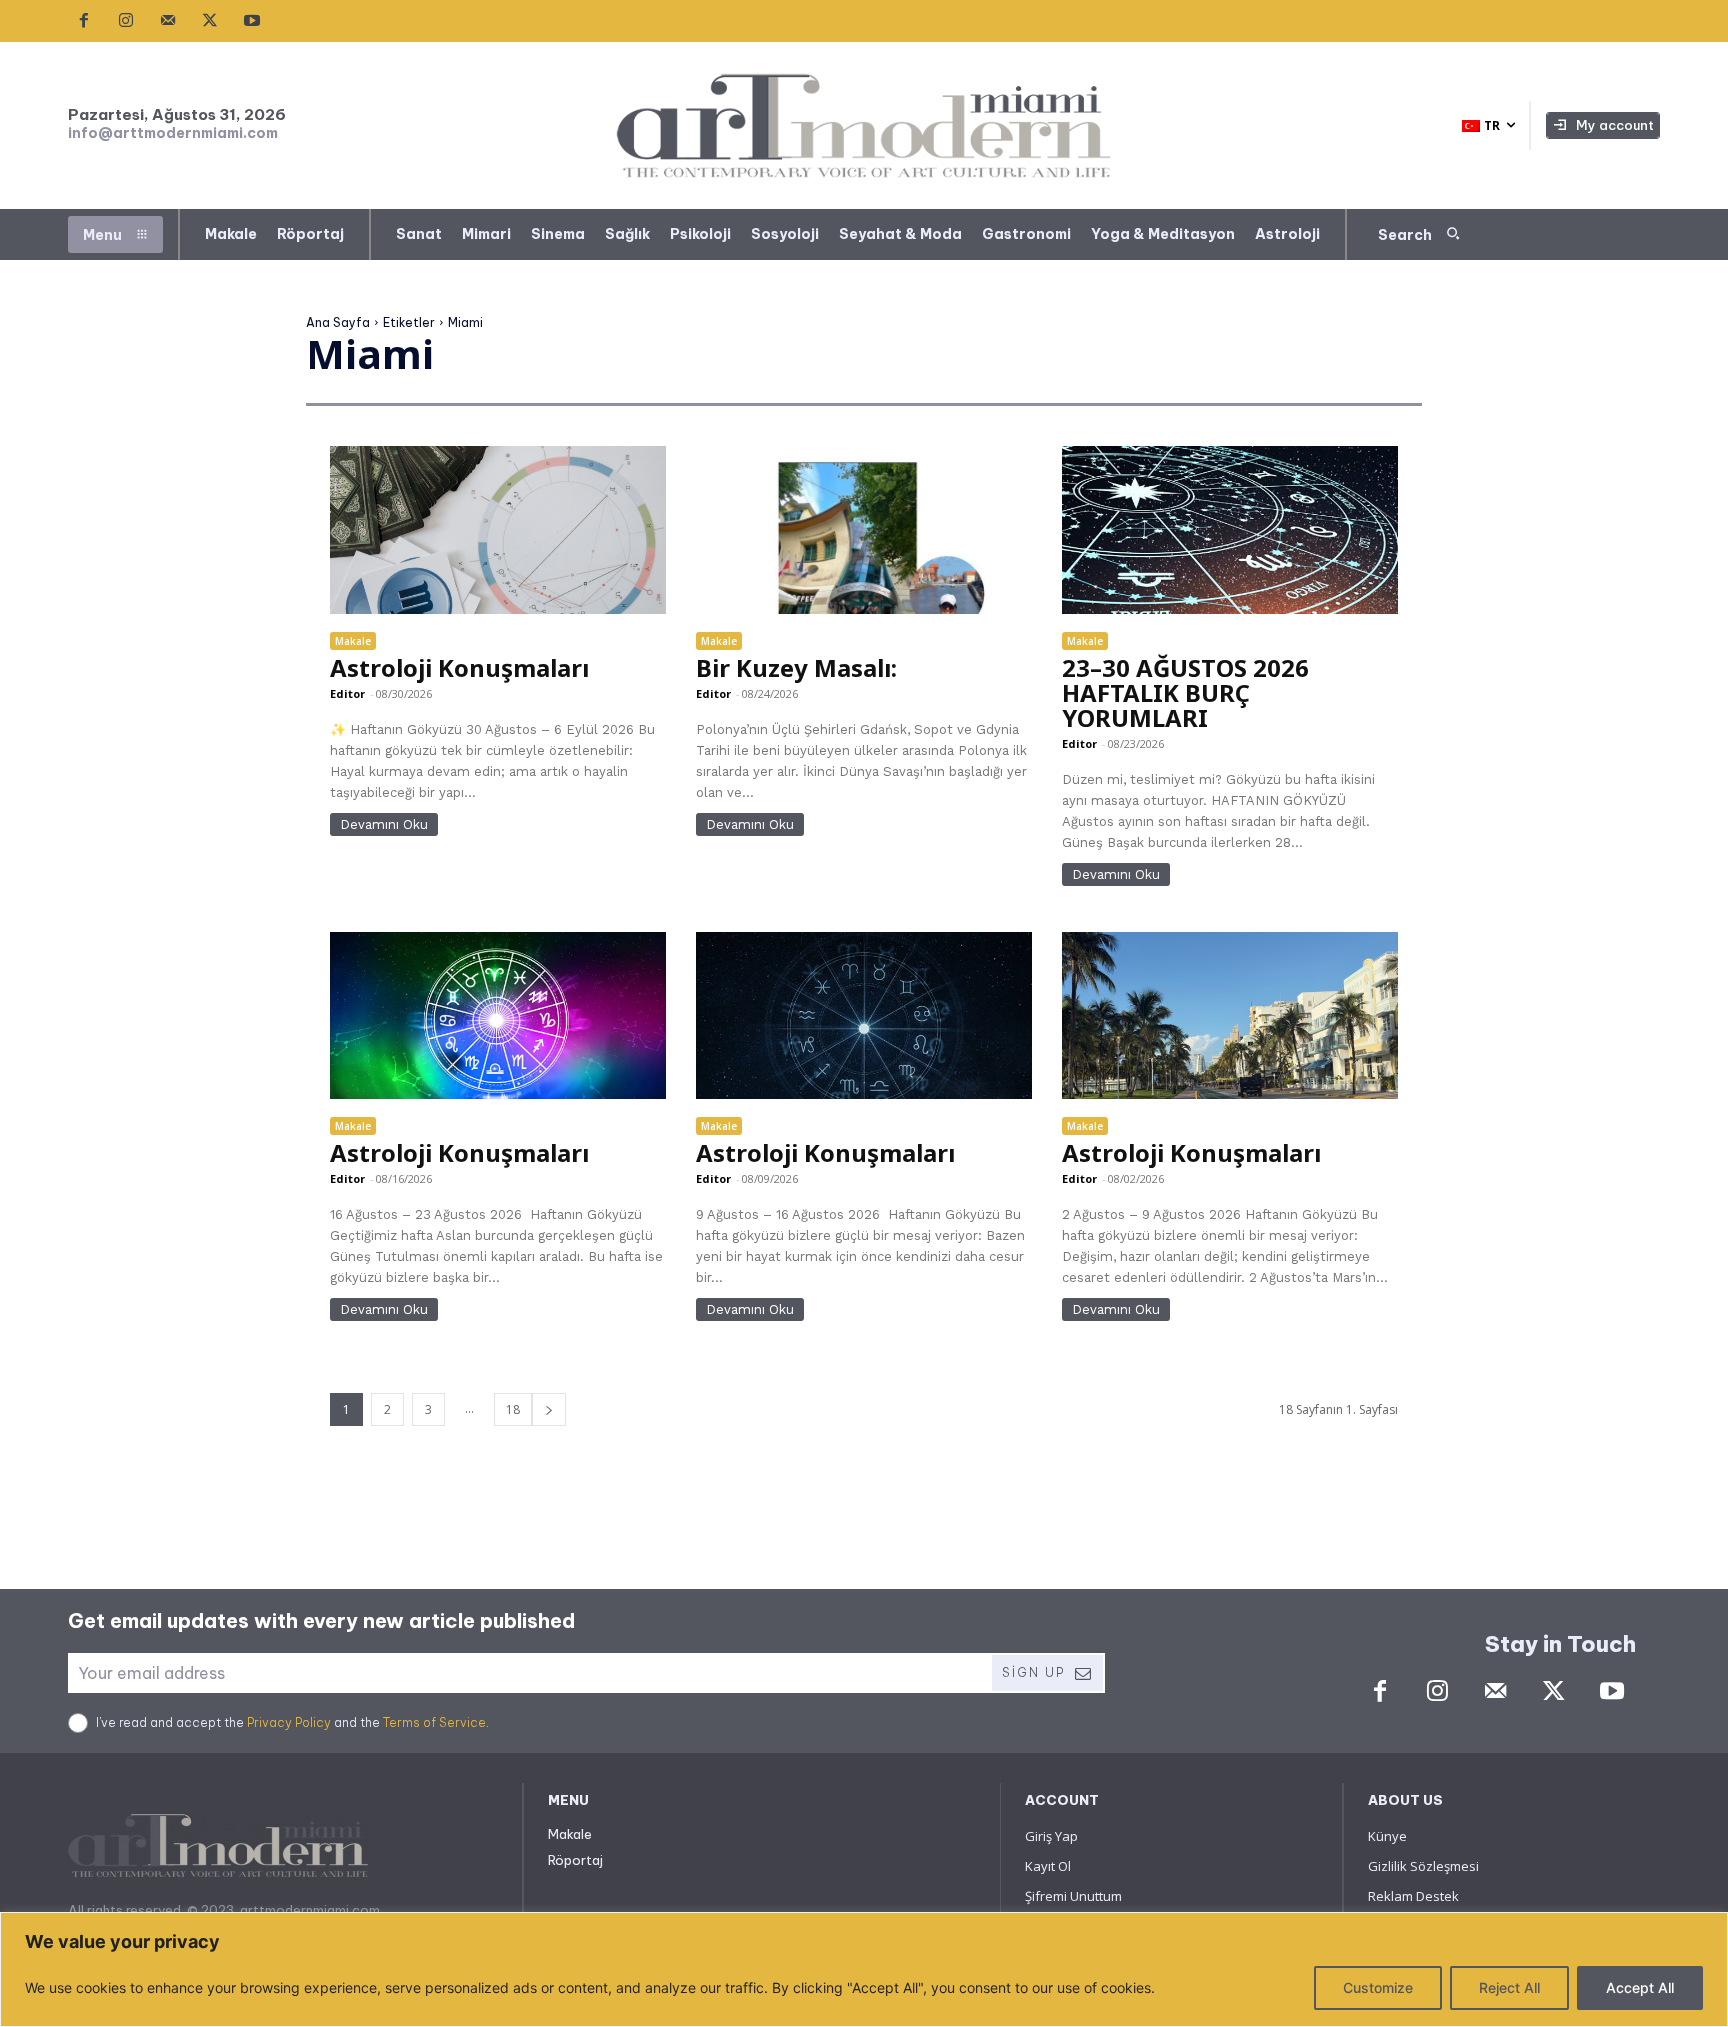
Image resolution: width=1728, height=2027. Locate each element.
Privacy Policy (289, 1722)
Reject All (1509, 1987)
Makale (353, 641)
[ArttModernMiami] (864, 125)
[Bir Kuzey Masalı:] (863, 530)
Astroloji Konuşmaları (459, 667)
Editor (347, 693)
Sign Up (1033, 1672)
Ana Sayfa (338, 322)
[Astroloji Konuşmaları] (497, 530)
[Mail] (168, 21)
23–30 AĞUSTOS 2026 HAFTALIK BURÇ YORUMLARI (1185, 692)
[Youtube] (252, 21)
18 (513, 1409)
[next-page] (549, 1409)
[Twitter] (210, 21)
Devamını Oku (384, 824)
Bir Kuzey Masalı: (796, 667)
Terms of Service (434, 1722)
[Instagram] (126, 21)
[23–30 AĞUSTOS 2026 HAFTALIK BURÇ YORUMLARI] (1229, 530)
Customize (1378, 1987)
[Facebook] (84, 21)
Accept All (1640, 1987)
